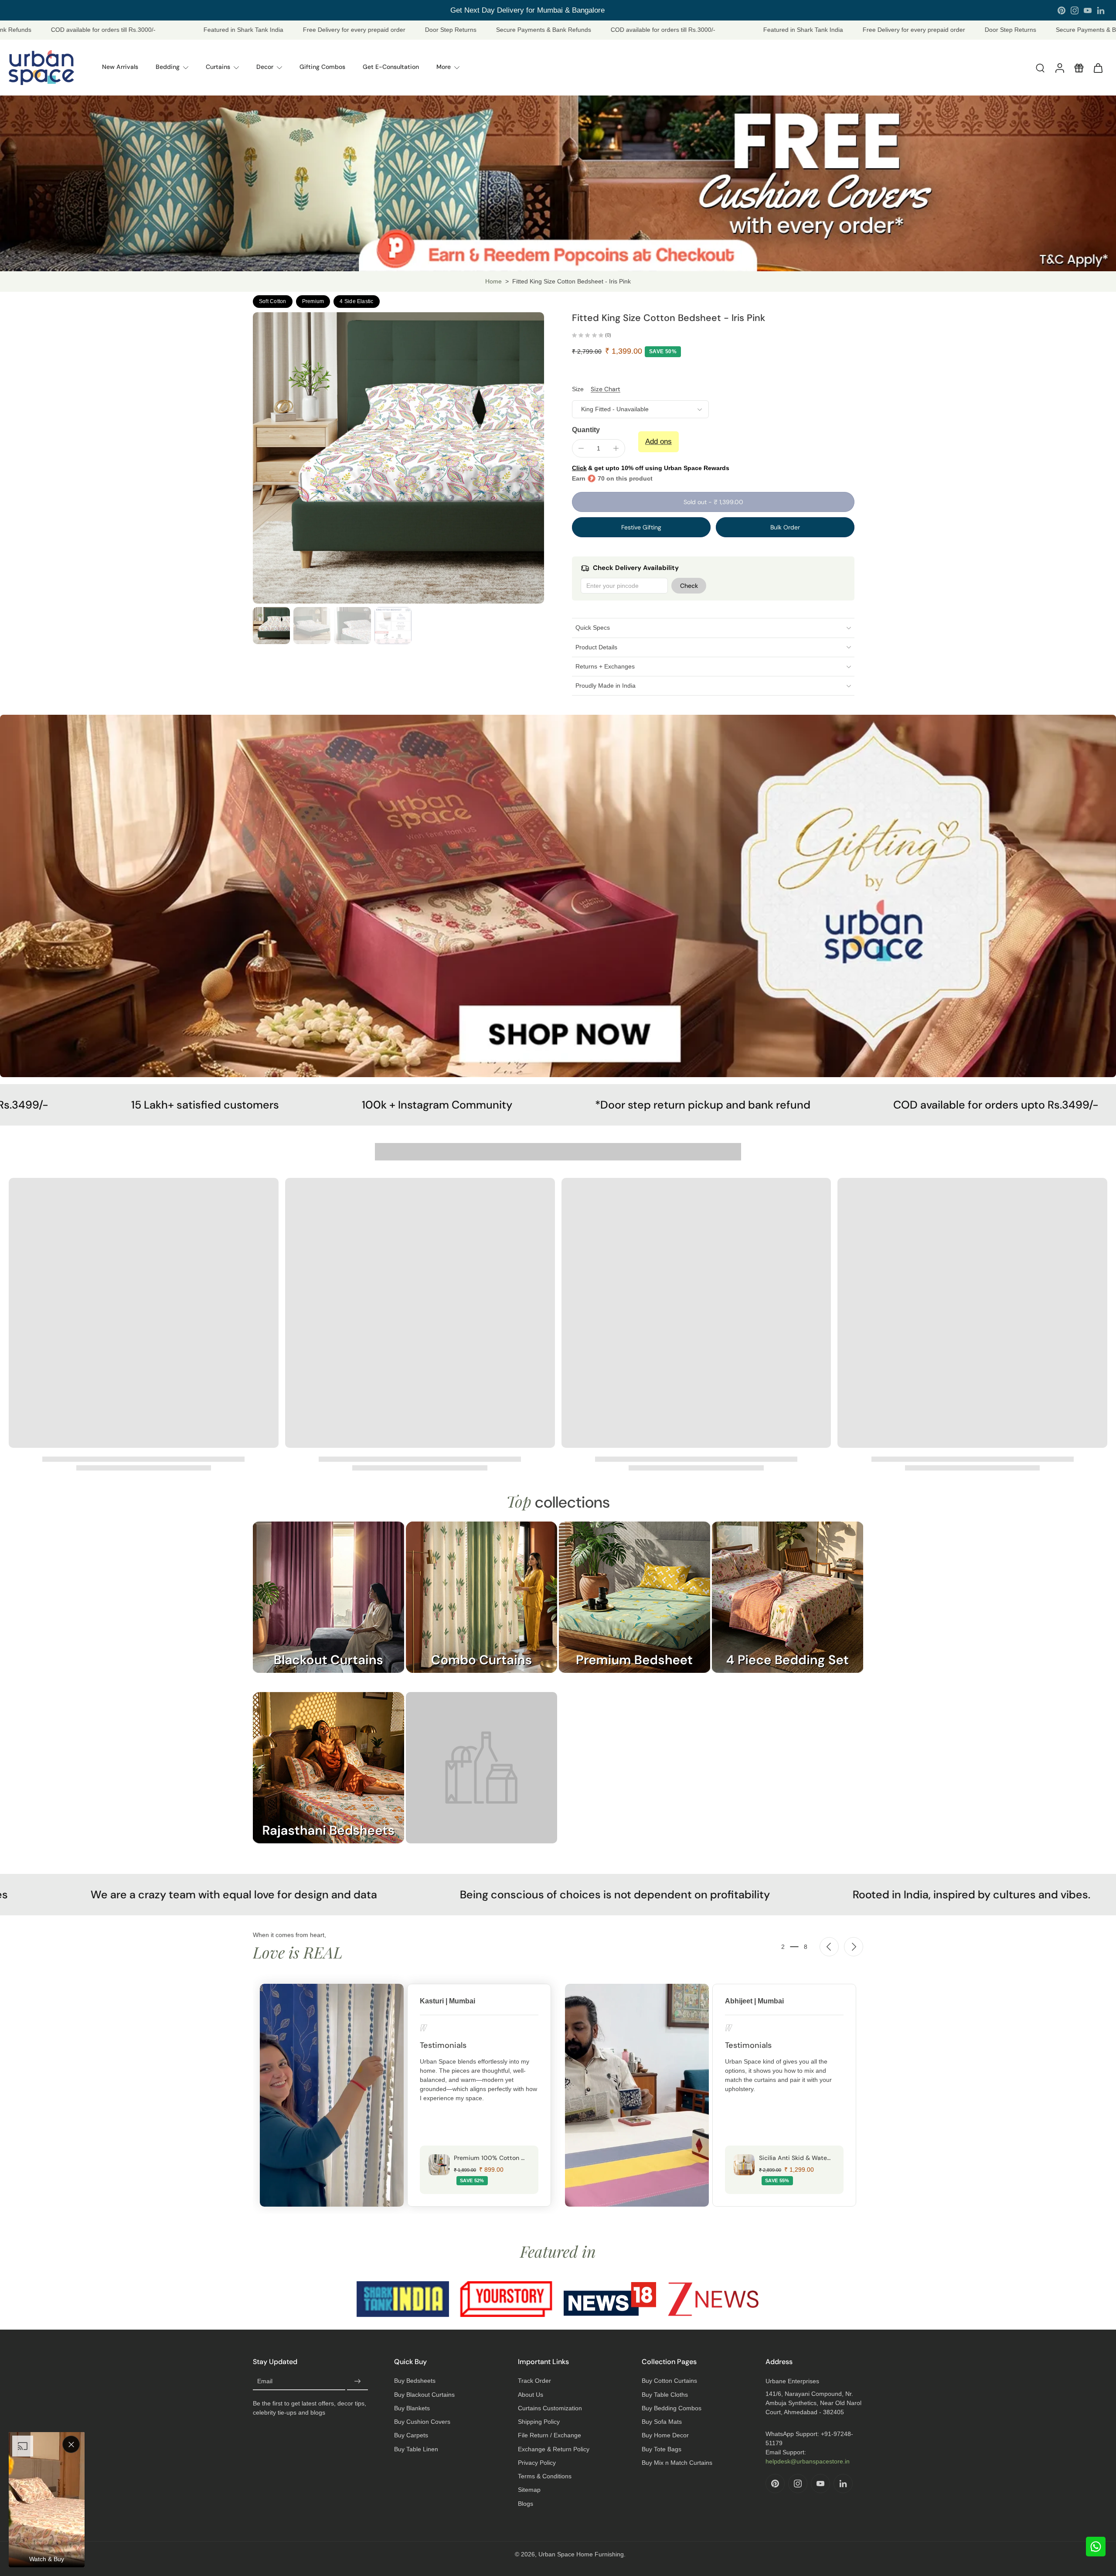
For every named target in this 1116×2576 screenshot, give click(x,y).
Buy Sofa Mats (662, 2422)
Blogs (526, 2504)
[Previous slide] (829, 1947)
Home (493, 281)
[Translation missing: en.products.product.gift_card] (1079, 68)
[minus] (581, 448)
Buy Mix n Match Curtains (677, 2463)
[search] (1040, 68)
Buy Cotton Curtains (669, 2381)
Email (265, 2382)
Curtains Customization (550, 2408)
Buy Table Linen (416, 2449)
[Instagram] (1075, 10)
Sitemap (529, 2490)
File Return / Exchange (549, 2435)
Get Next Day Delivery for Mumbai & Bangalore (527, 10)
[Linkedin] (1101, 10)
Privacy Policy (537, 2463)
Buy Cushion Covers (422, 2422)
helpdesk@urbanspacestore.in (808, 2461)
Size (578, 389)
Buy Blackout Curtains (424, 2395)
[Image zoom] (398, 458)
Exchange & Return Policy (554, 2449)
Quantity (586, 430)
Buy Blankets (412, 2408)
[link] (481, 1776)
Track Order (534, 2381)
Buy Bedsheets (415, 2381)
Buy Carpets (411, 2435)
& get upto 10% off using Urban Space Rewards (651, 468)
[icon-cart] (1098, 68)
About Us (531, 2395)
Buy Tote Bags (662, 2449)
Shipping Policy (539, 2422)
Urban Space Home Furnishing (581, 2554)
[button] (713, 502)
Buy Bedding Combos (672, 2408)
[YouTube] (1088, 10)
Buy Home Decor (665, 2435)
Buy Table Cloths (665, 2395)
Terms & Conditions (545, 2476)
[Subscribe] (357, 2382)
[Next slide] (854, 1947)
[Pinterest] (1062, 10)
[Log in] (1059, 68)
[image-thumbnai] (271, 626)
